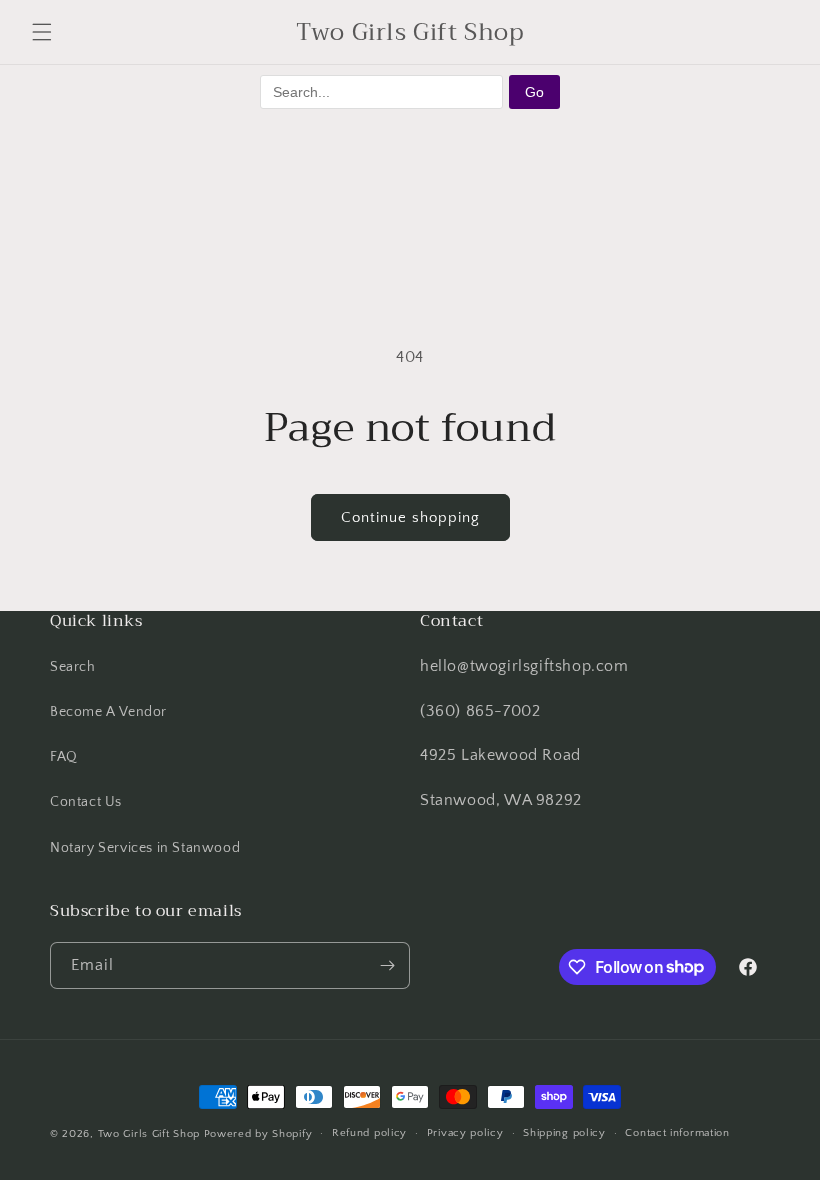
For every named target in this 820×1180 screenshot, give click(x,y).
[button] (42, 32)
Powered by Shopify (258, 1134)
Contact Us (86, 802)
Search (73, 667)
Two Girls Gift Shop (149, 1134)
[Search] (682, 32)
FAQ (64, 757)
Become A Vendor (108, 712)
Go (534, 92)
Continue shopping (410, 517)
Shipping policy (564, 1133)
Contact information (677, 1133)
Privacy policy (465, 1133)
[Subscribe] (387, 965)
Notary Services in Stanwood (145, 848)
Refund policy (369, 1133)
